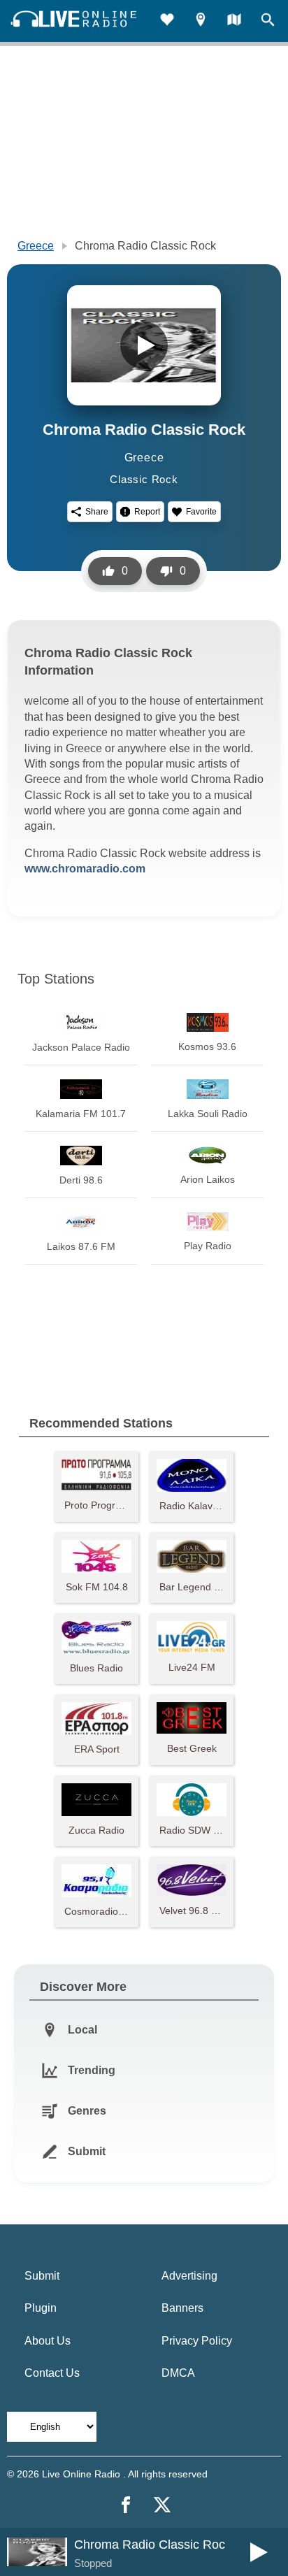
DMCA (178, 2373)
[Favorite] (167, 21)
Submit (42, 2276)
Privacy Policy (197, 2341)
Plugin (41, 2308)
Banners (182, 2308)
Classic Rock (144, 479)
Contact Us (52, 2373)
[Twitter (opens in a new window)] (162, 2505)
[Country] (234, 21)
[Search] (268, 21)
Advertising (189, 2276)
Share (97, 512)
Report (147, 512)
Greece (36, 246)
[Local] (201, 21)
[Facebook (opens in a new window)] (126, 2505)
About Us (48, 2341)
